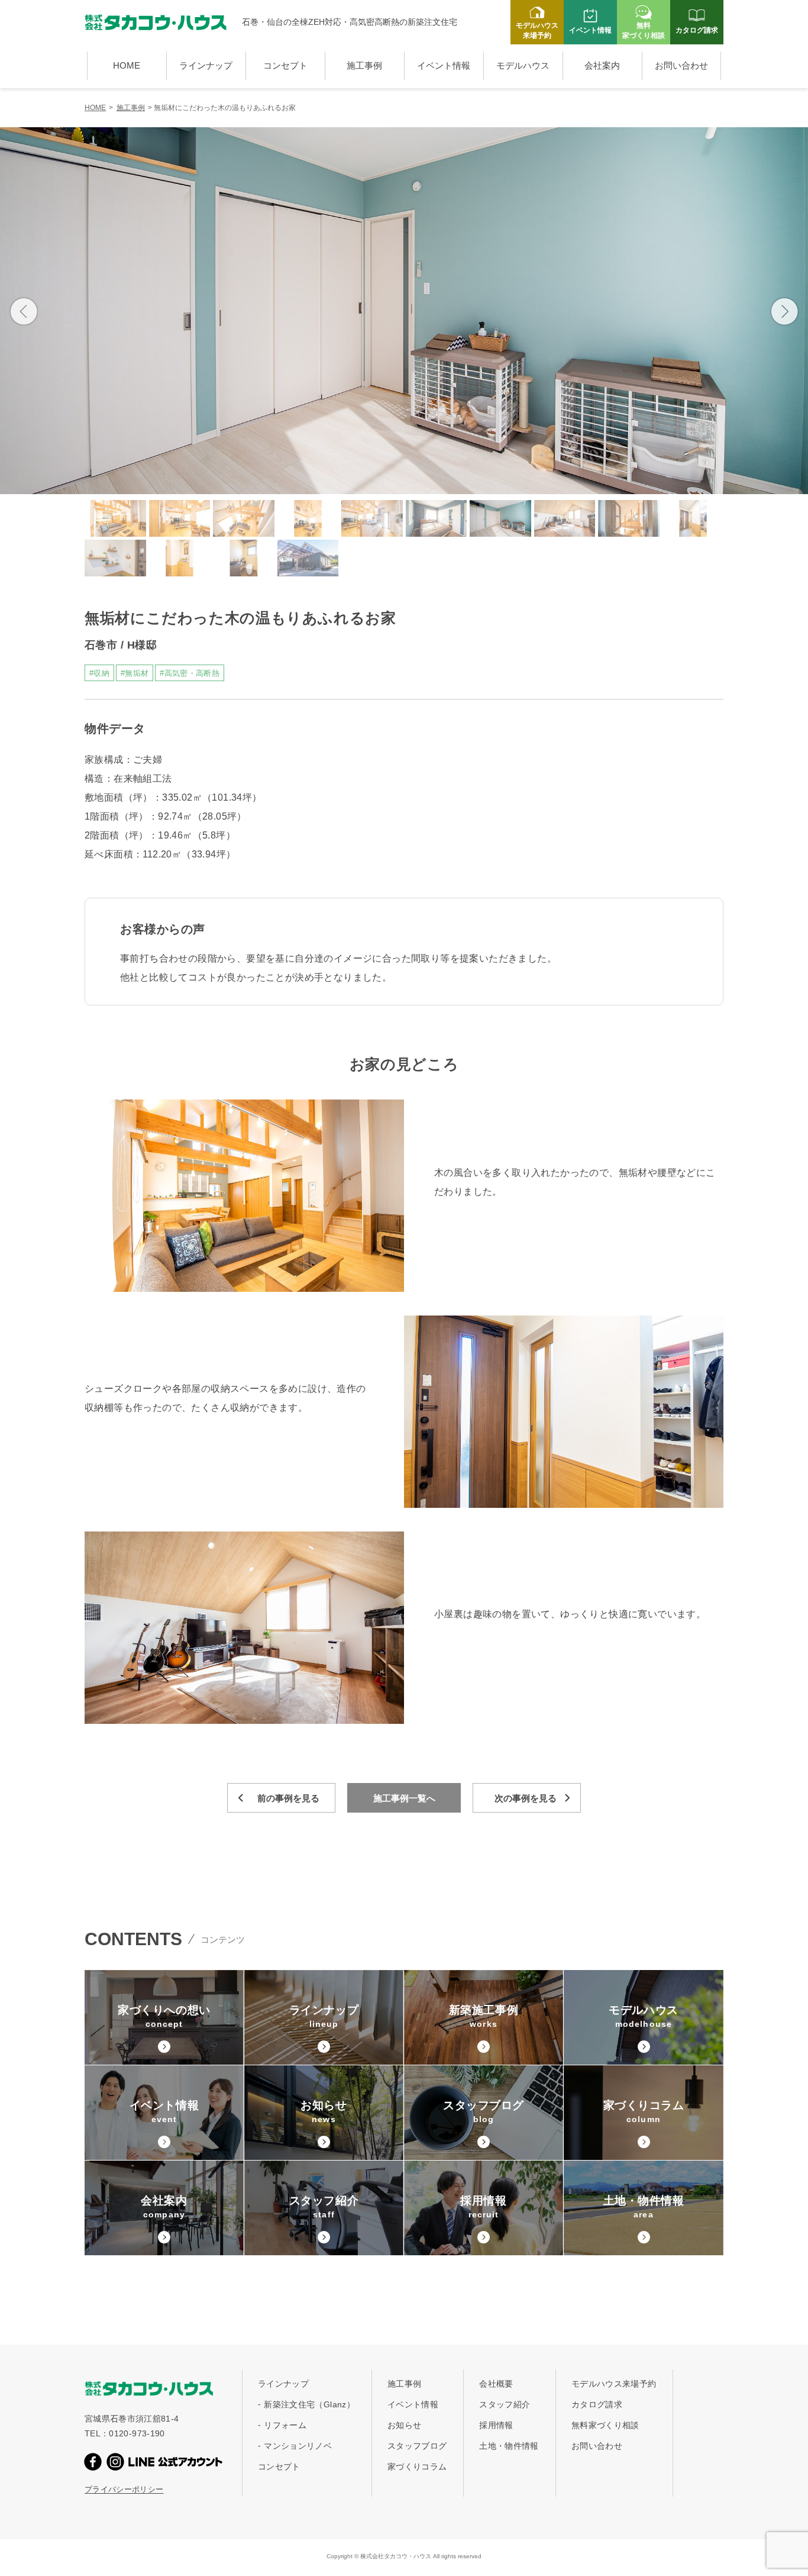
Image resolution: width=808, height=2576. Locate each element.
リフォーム (285, 2425)
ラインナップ (206, 65)
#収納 (99, 673)
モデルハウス (523, 65)
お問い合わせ (681, 65)
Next (784, 311)
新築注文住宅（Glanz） (309, 2404)
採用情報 (496, 2425)
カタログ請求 (597, 2404)
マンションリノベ (298, 2446)
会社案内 (602, 65)
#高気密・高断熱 (190, 673)
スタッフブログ (417, 2446)
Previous (24, 311)
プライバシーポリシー (124, 2489)
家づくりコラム (417, 2467)
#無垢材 (135, 673)
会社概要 (496, 2384)
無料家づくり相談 (605, 2425)
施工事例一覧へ (404, 1798)
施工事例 (364, 65)
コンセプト (285, 65)
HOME (127, 65)
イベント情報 (444, 65)
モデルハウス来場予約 (614, 2384)
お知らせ (404, 2425)
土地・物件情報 (509, 2446)
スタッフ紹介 (505, 2404)
